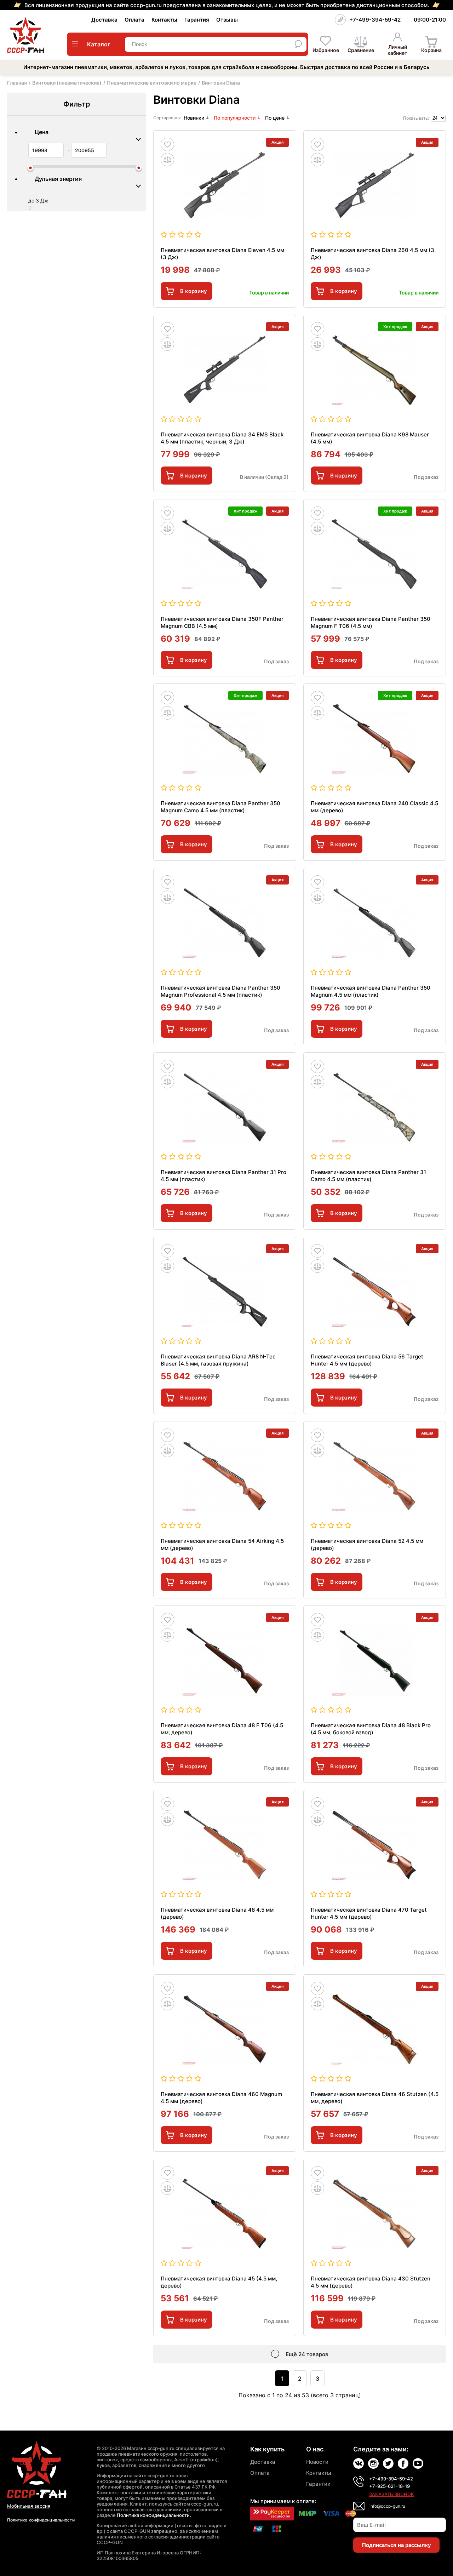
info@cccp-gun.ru (387, 2506)
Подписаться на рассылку (396, 2545)
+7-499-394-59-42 (375, 20)
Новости (317, 2462)
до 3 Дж (38, 201)
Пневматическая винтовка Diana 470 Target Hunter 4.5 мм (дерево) (369, 1913)
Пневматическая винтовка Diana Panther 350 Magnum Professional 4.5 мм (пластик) (220, 991)
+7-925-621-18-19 (389, 2486)
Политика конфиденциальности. (154, 2515)
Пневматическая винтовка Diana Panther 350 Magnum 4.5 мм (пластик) (371, 991)
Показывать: (416, 118)
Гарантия (197, 20)
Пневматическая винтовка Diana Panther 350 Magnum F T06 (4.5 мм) (371, 622)
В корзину (194, 291)
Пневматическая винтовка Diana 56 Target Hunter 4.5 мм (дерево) (367, 1360)
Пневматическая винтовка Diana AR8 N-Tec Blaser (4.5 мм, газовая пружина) (218, 1360)
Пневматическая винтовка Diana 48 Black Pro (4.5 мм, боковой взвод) (371, 1729)
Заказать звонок (392, 2494)
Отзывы (227, 20)
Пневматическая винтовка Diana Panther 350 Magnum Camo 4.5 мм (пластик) (220, 807)
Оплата (134, 20)
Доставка (104, 20)
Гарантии (318, 2484)
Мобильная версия (29, 2506)
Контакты (164, 20)
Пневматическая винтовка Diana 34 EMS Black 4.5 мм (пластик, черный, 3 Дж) (222, 438)
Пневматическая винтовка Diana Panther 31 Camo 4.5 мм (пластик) (368, 1176)
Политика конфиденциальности (41, 2520)
